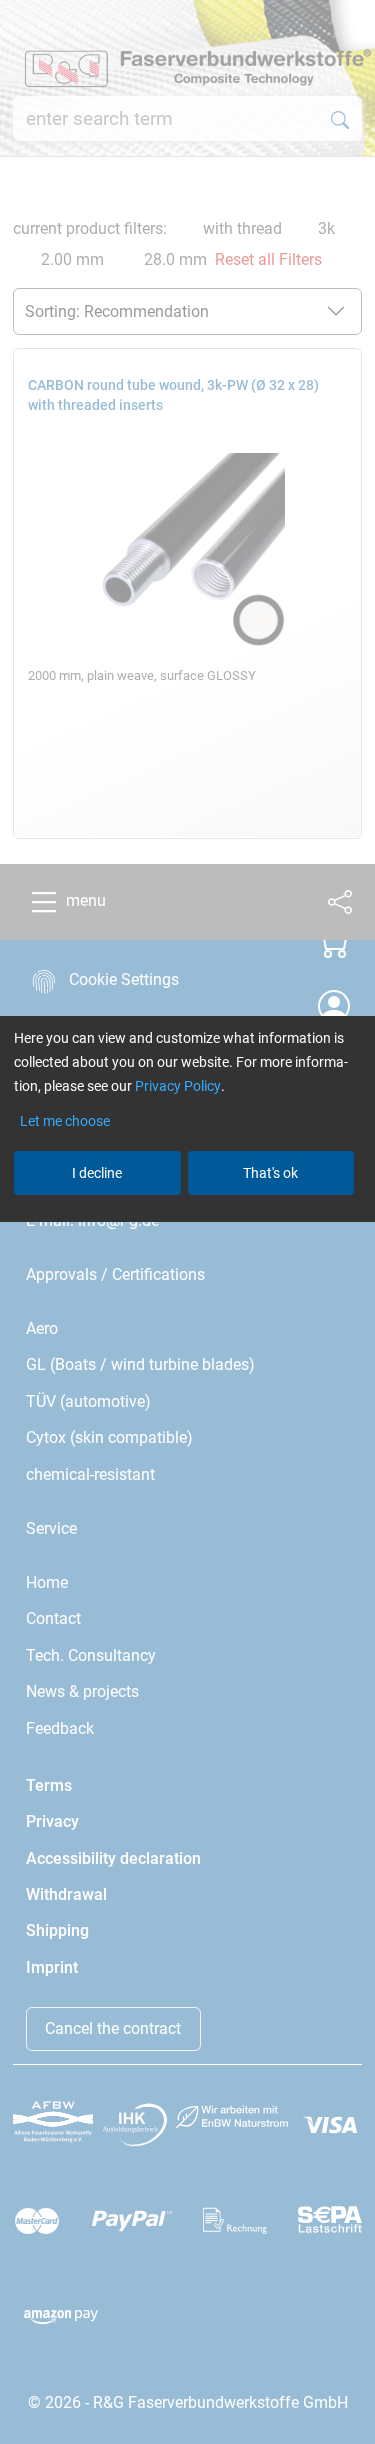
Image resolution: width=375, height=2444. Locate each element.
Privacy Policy (178, 1086)
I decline (97, 1173)
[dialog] (187, 1222)
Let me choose (65, 1121)
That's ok (270, 1173)
